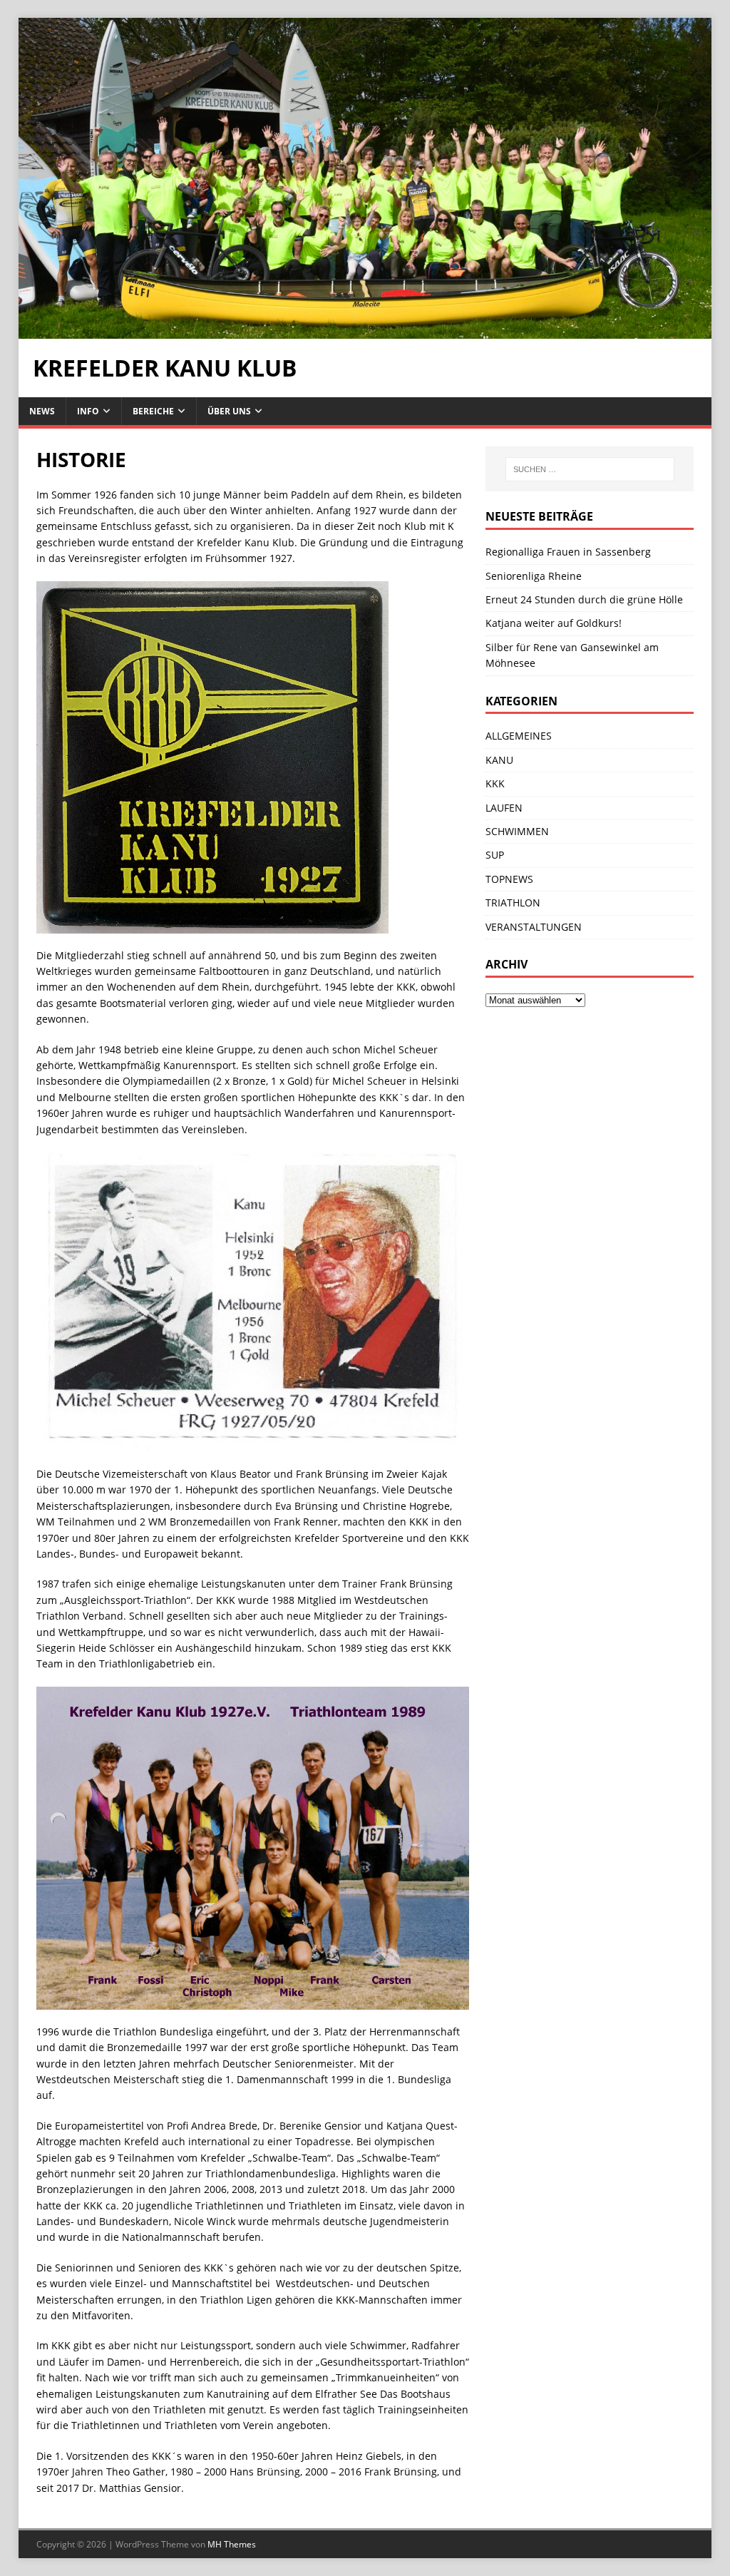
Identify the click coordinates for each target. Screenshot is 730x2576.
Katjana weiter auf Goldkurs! (554, 623)
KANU (499, 760)
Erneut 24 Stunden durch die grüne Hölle (584, 599)
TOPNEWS (509, 879)
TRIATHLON (513, 903)
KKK (495, 783)
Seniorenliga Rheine (534, 576)
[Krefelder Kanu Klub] (365, 331)
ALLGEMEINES (519, 736)
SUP (495, 855)
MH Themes (232, 2544)
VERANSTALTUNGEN (534, 927)
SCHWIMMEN (517, 831)
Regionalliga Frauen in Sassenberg (568, 552)
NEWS (42, 411)
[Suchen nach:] (590, 469)
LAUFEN (504, 808)
